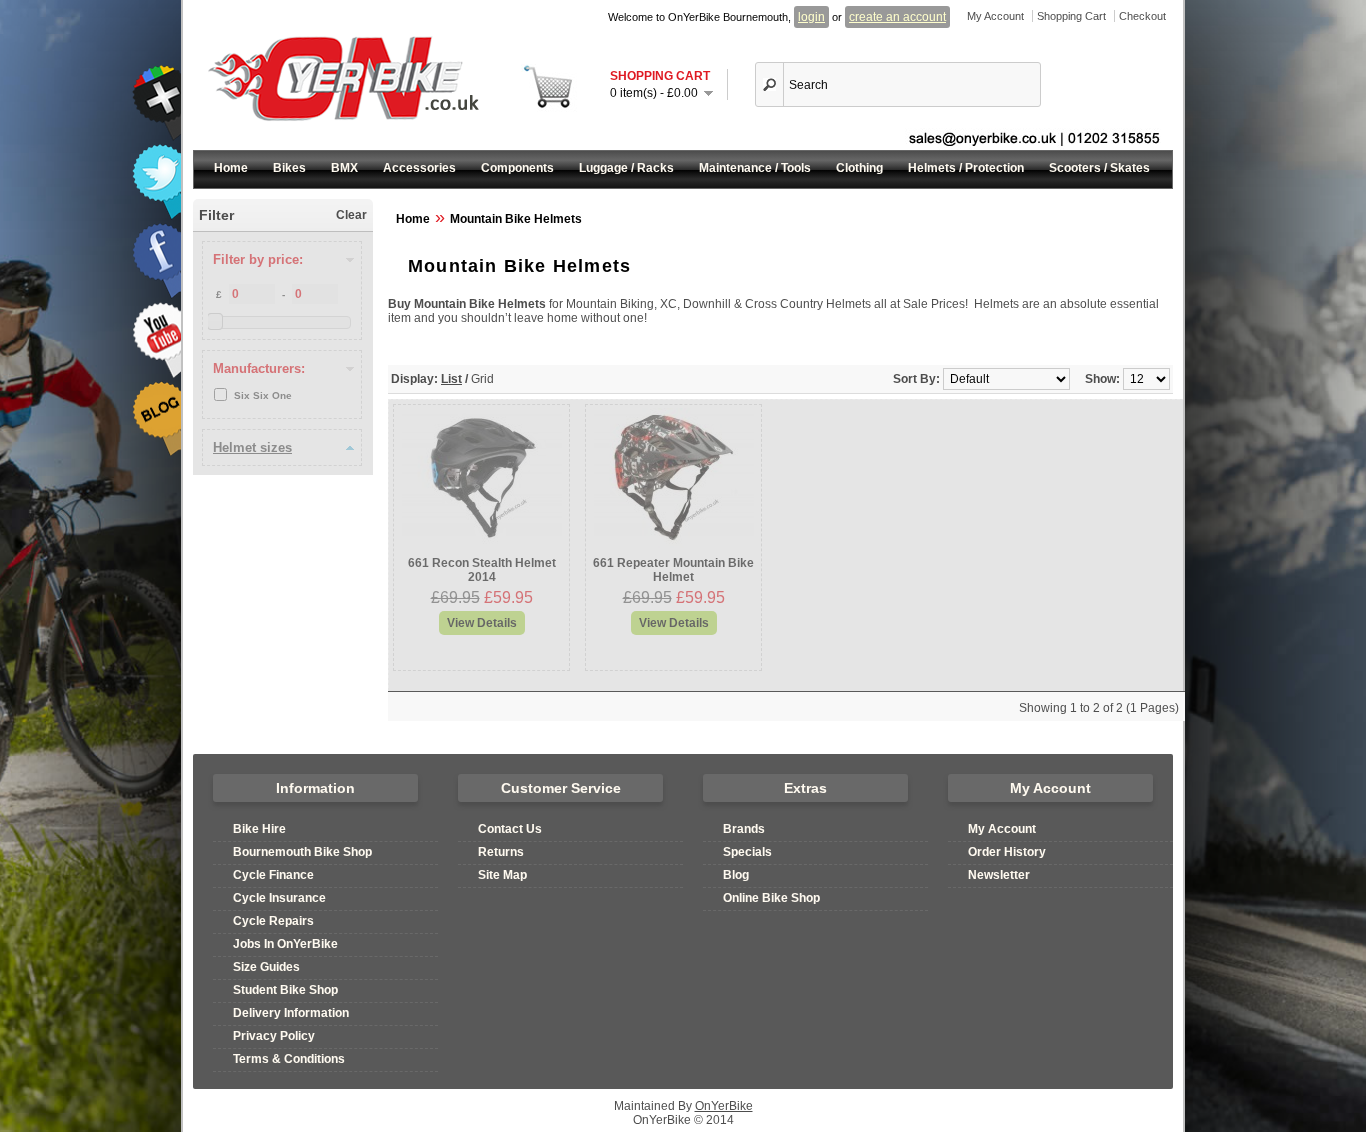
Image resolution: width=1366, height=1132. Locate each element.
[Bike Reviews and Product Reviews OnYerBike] (156, 453)
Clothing (859, 168)
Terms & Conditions (289, 1059)
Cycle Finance (273, 875)
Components (517, 168)
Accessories (419, 168)
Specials (747, 852)
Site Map (502, 875)
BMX (344, 168)
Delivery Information (291, 1013)
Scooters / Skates (1099, 168)
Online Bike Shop (771, 898)
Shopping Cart (1071, 16)
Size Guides (266, 967)
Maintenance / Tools (755, 168)
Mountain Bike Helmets (516, 219)
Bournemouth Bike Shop (302, 852)
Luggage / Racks (626, 168)
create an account (897, 17)
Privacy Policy (274, 1036)
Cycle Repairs (273, 921)
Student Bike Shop (285, 990)
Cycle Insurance (279, 898)
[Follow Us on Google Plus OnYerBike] (156, 137)
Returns (501, 852)
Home (231, 168)
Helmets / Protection (966, 168)
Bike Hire (259, 829)
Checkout (1142, 16)
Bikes (289, 168)
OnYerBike (724, 1106)
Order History (1007, 852)
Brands (744, 829)
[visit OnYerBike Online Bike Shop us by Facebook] (156, 295)
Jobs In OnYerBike (285, 944)
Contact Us (510, 829)
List (451, 379)
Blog (736, 875)
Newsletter (999, 875)
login (811, 17)
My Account (995, 16)
